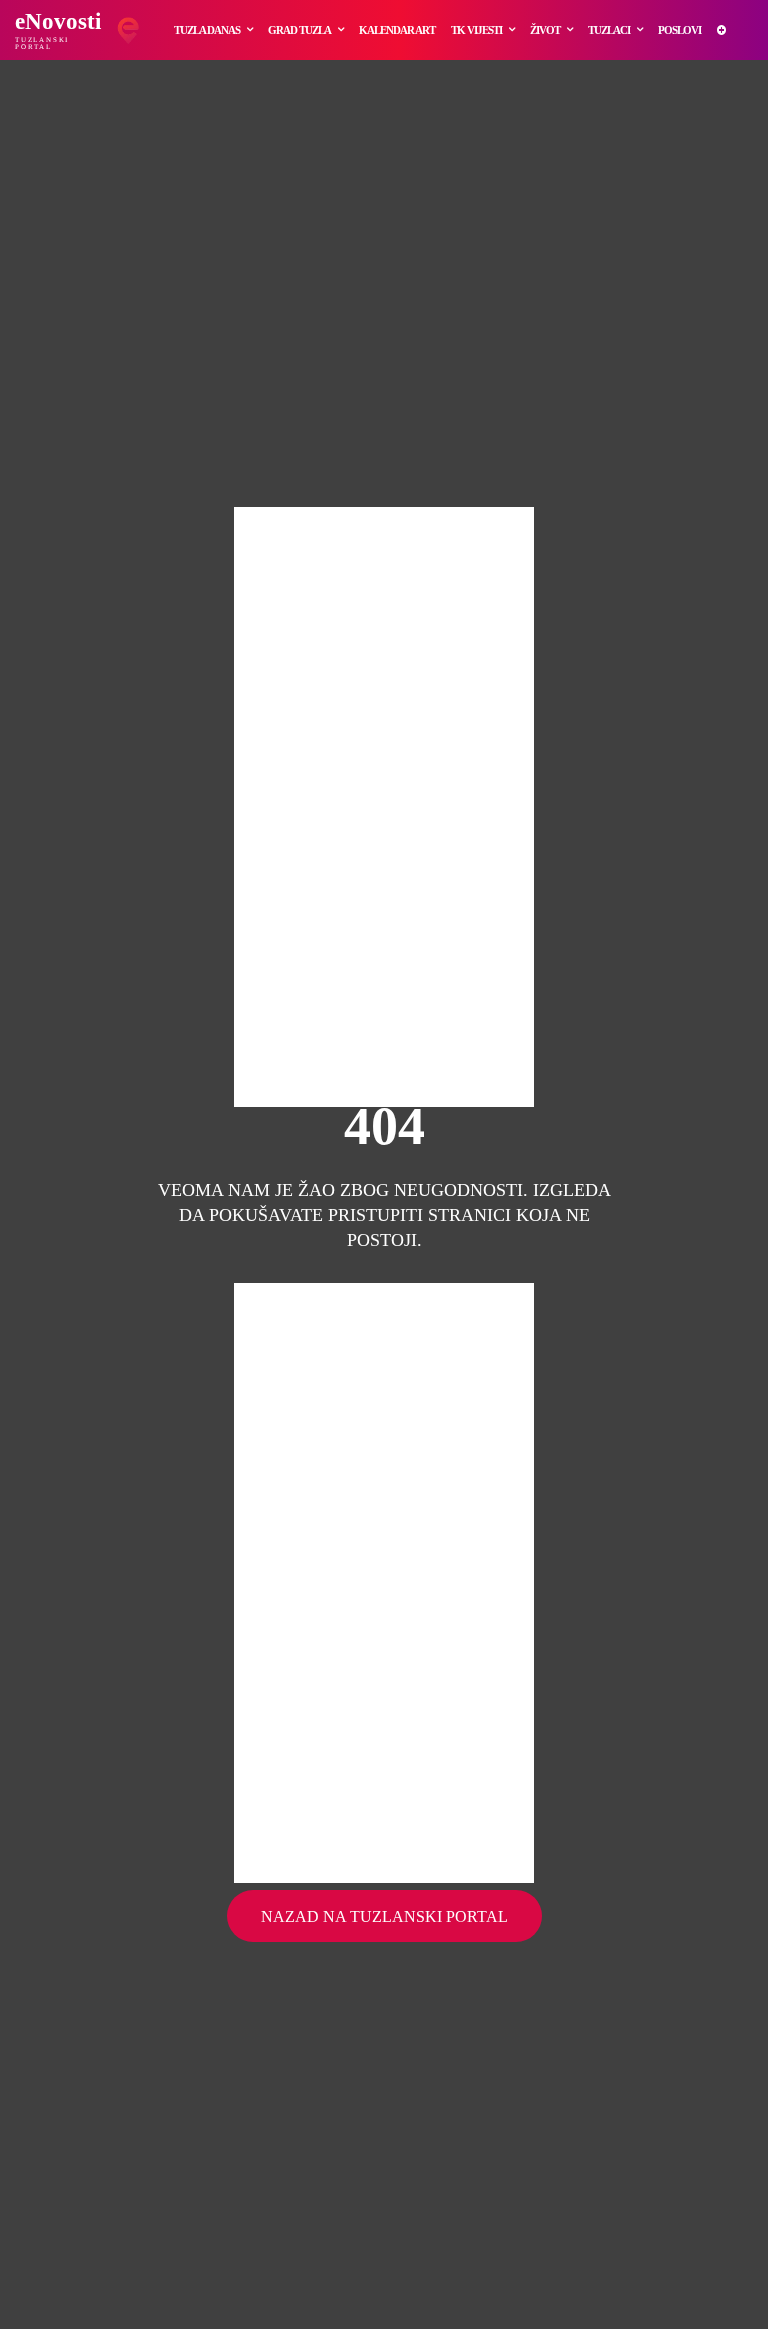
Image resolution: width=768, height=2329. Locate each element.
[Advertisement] (384, 807)
